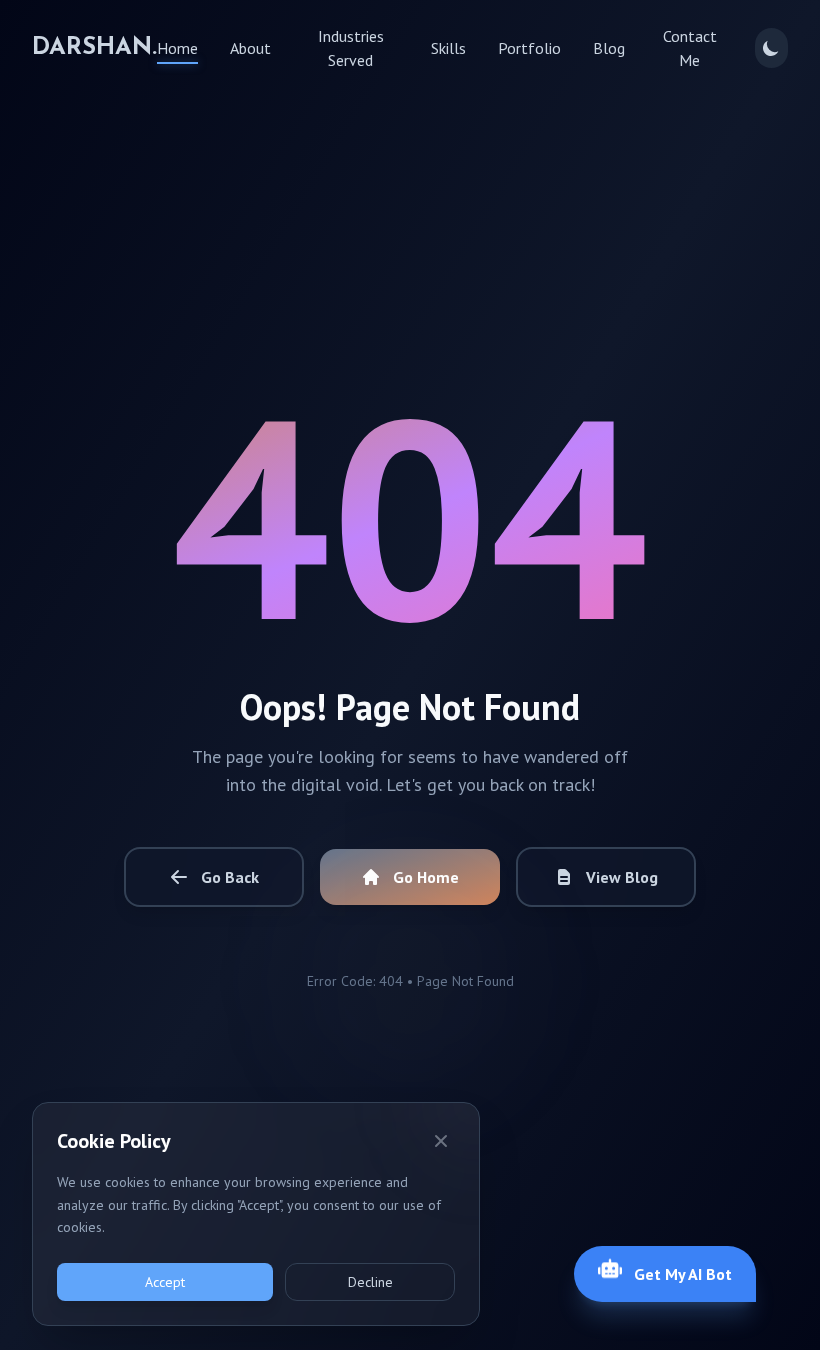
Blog (609, 48)
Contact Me (690, 48)
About (250, 48)
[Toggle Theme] (771, 48)
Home (177, 48)
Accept (165, 1282)
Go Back (230, 877)
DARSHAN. (94, 48)
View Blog (622, 877)
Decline (370, 1282)
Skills (448, 48)
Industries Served (351, 48)
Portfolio (529, 48)
